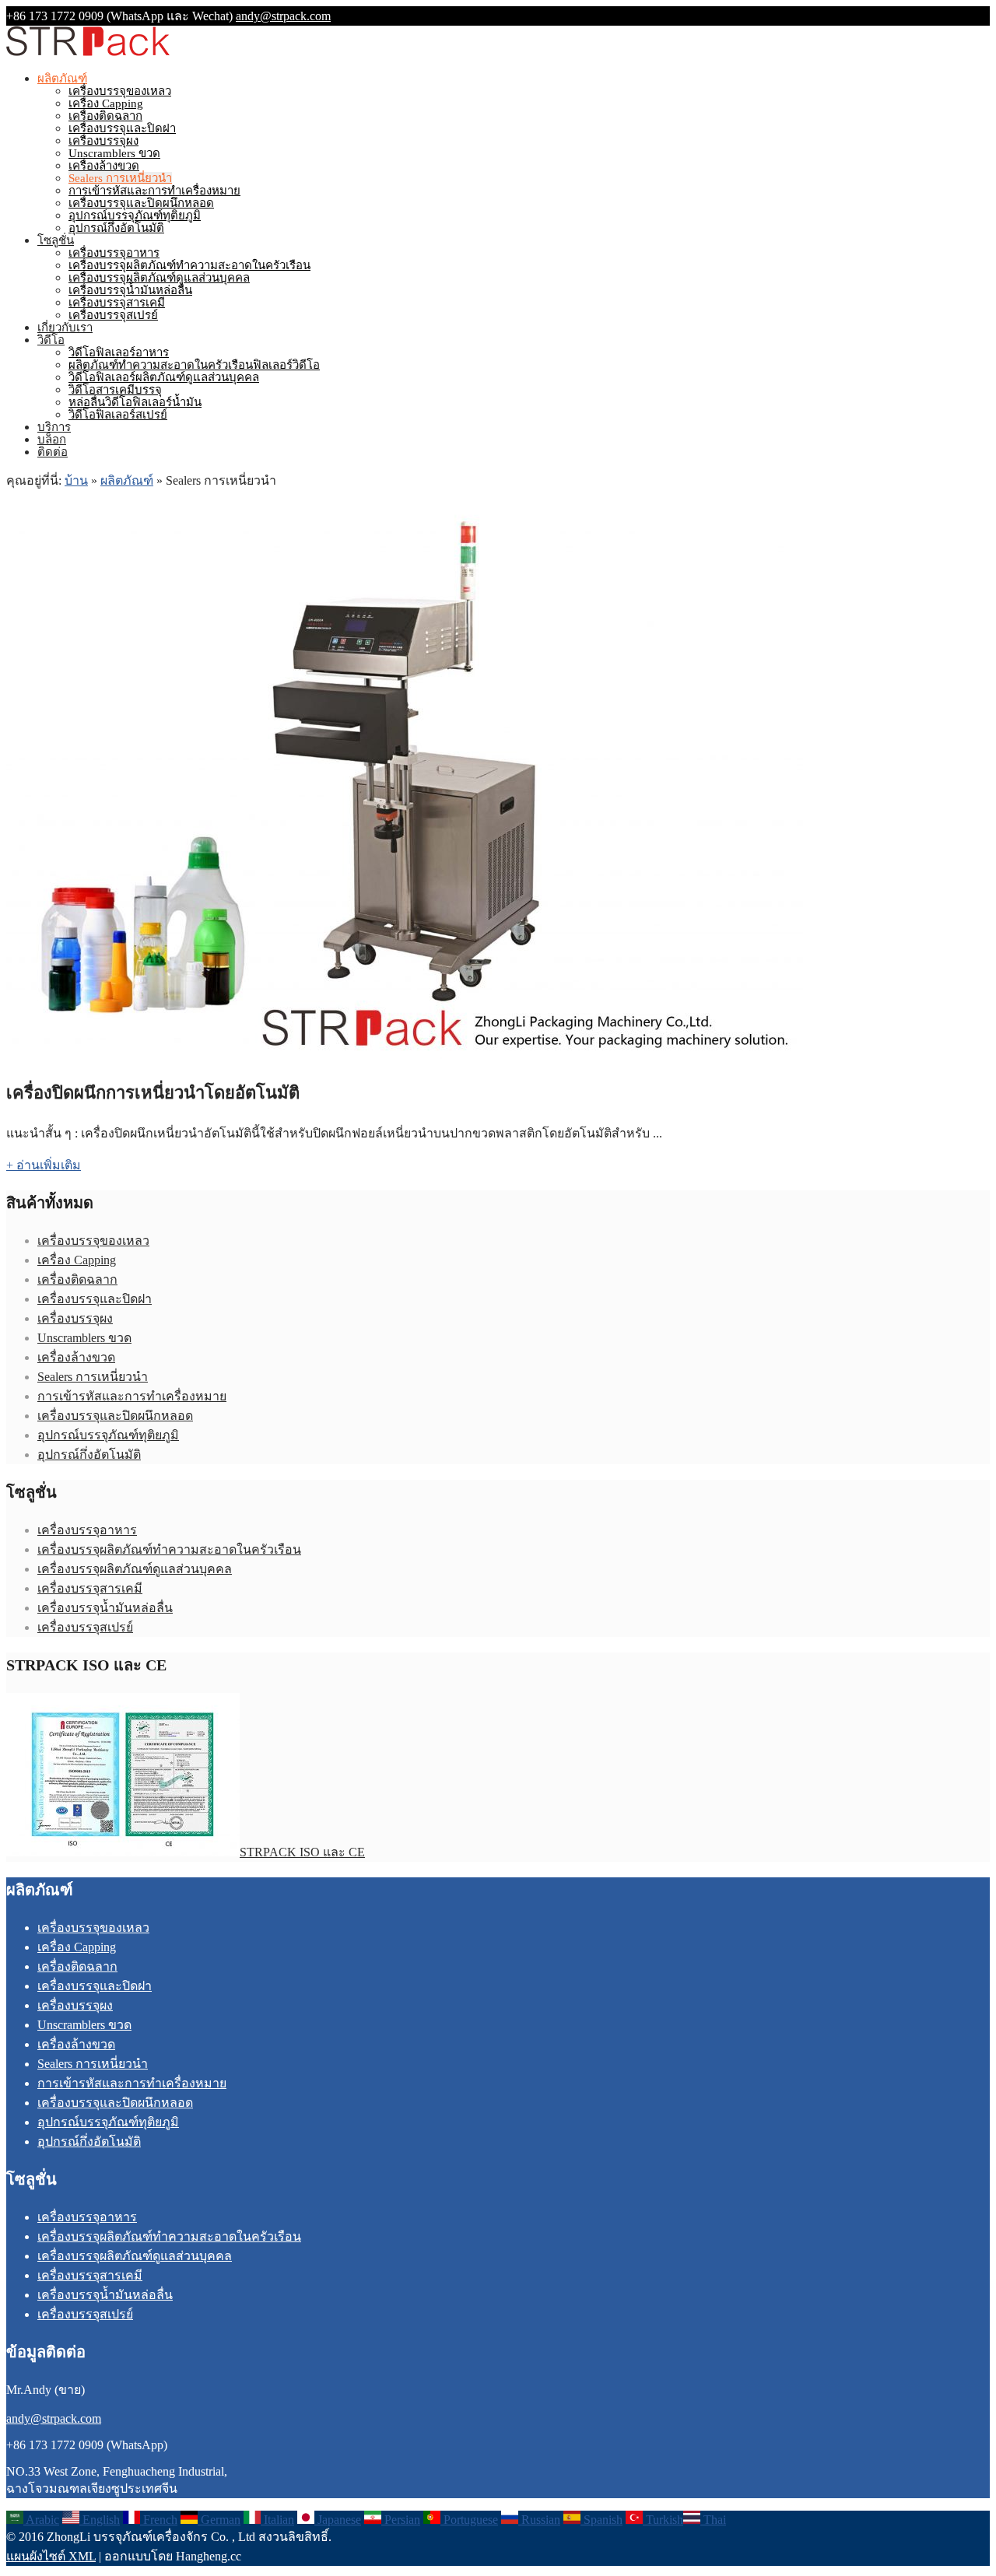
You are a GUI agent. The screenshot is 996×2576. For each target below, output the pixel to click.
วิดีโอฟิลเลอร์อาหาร (119, 352)
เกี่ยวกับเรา (65, 328)
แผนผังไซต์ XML (51, 2556)
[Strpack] (88, 53)
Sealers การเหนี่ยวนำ (120, 178)
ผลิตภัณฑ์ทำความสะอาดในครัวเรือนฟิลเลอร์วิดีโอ (194, 365)
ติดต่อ (53, 452)
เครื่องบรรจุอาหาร (114, 253)
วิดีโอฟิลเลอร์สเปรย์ (118, 415)
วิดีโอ (51, 340)
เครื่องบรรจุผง (103, 141)
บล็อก (52, 440)
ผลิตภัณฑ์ (62, 79)
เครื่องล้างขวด (104, 166)
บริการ (54, 427)
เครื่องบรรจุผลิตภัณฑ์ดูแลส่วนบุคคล (159, 278)
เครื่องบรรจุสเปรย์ (113, 315)
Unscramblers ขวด (114, 153)
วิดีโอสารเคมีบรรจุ (115, 390)
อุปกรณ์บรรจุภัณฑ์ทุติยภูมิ (135, 216)
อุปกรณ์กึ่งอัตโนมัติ (116, 228)
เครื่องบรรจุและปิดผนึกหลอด (141, 203)
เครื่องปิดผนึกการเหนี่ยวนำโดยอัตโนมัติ (153, 1093)
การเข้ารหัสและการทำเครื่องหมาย (154, 191)
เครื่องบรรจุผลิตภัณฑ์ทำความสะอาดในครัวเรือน (189, 265)
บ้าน (76, 480)
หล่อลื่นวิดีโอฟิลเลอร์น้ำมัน (135, 402)
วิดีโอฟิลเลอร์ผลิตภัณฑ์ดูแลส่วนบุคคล (164, 377)
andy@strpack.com (283, 16)
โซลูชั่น (56, 240)
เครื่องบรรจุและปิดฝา (122, 128)
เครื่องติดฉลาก (105, 116)
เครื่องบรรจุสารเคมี (117, 303)
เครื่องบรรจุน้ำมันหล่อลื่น (130, 290)
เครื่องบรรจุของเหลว (120, 91)
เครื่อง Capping (106, 103)
